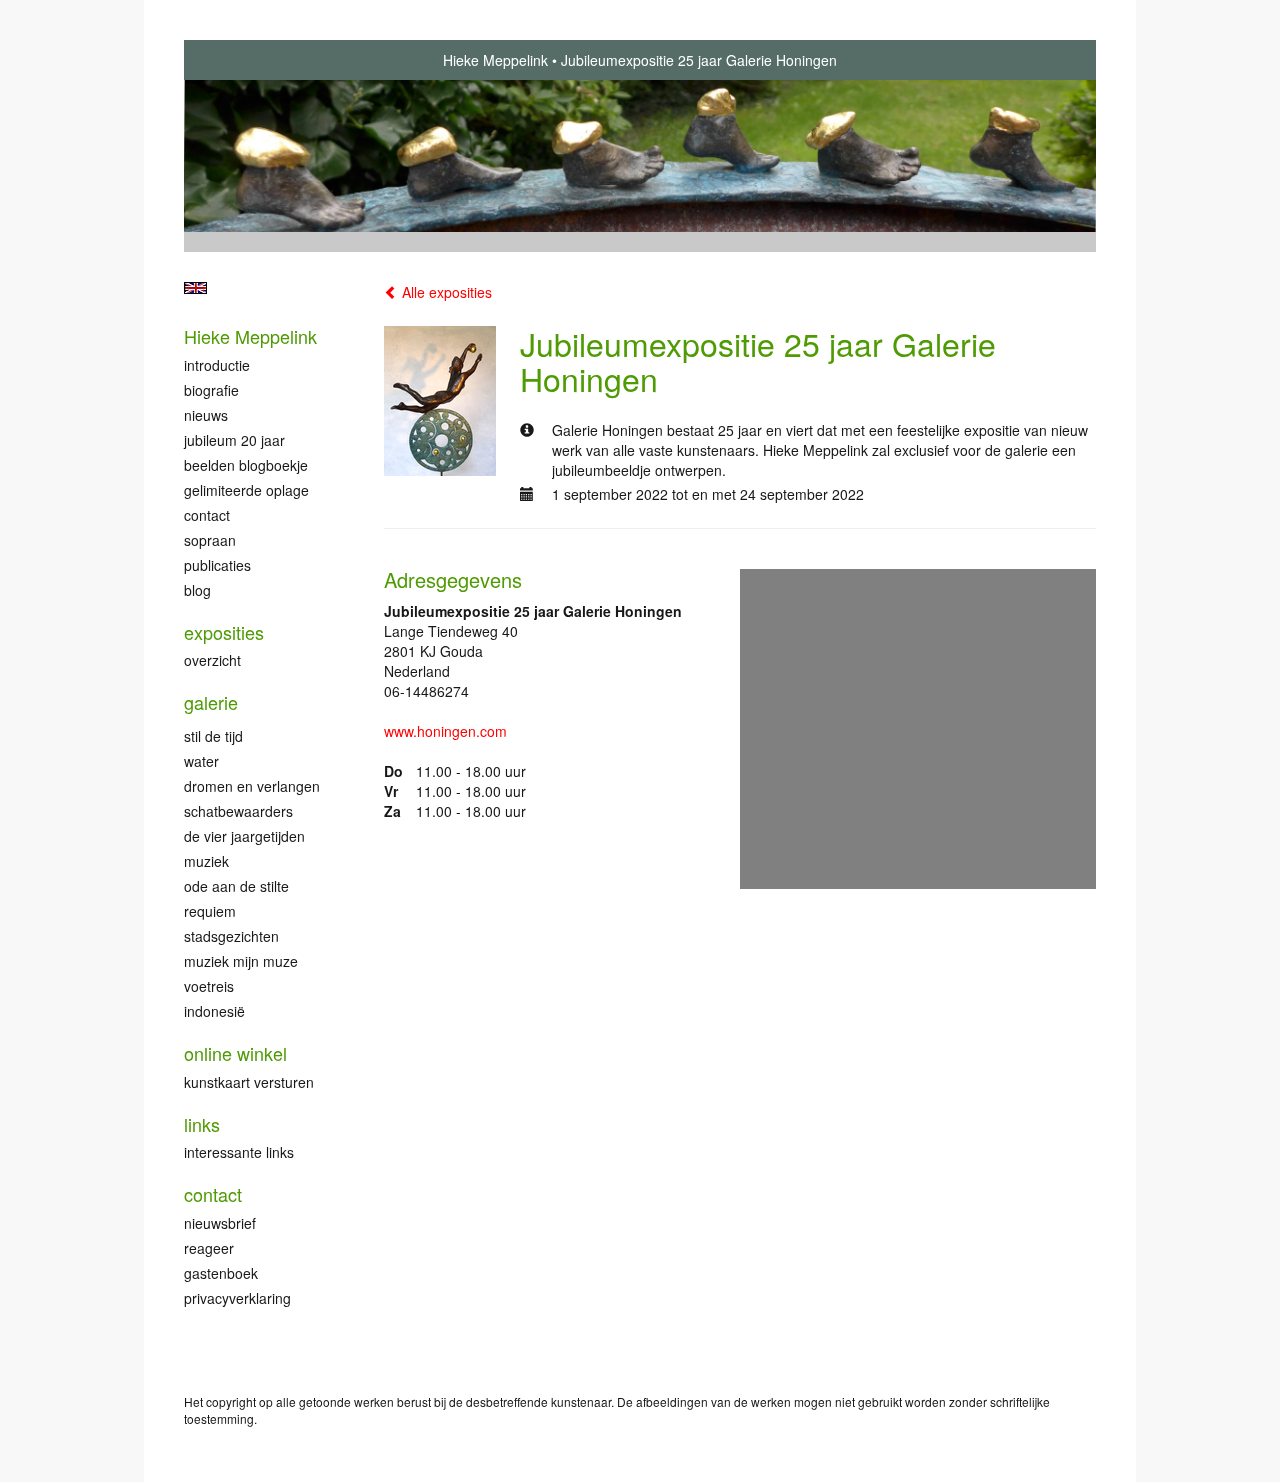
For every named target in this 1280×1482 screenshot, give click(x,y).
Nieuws (206, 415)
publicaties (217, 565)
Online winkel (235, 1053)
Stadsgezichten (231, 936)
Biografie (211, 390)
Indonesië (214, 1011)
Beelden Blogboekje (246, 465)
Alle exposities (445, 292)
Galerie (211, 702)
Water (201, 761)
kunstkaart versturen (249, 1082)
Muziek (206, 861)
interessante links (239, 1152)
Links (202, 1124)
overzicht (212, 660)
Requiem (210, 911)
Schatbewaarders (238, 811)
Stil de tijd (213, 736)
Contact (207, 515)
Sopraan (210, 540)
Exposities (224, 632)
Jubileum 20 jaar (234, 440)
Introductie (217, 365)
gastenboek (221, 1273)
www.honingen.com (445, 731)
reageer (209, 1248)
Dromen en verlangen (252, 786)
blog (197, 590)
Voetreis (209, 986)
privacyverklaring (237, 1298)
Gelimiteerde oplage (246, 490)
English (195, 288)
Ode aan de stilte (236, 886)
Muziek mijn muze (241, 961)
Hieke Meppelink (495, 60)
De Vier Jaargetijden (244, 836)
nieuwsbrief (220, 1223)
